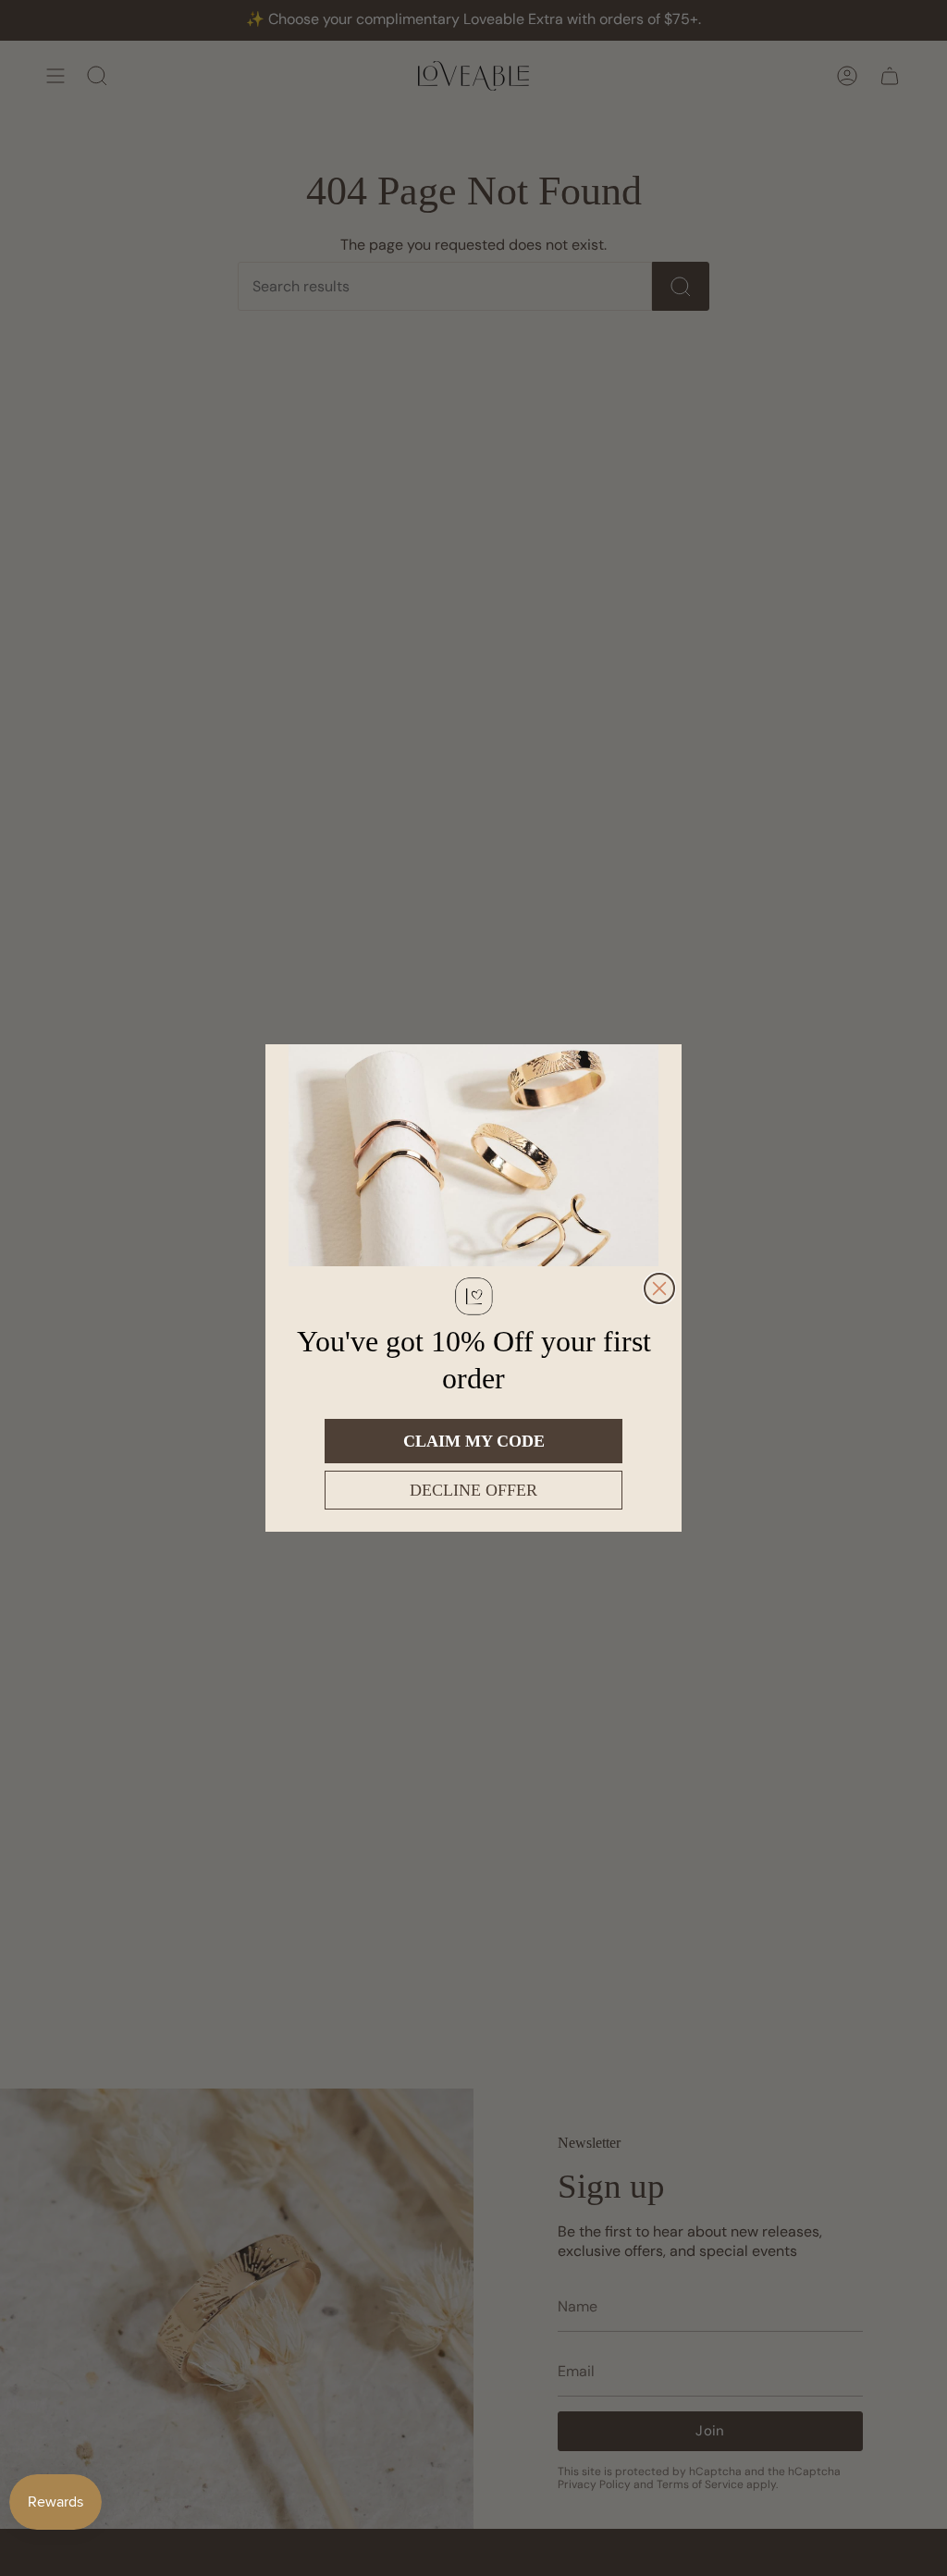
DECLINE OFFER (473, 1490)
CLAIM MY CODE (474, 1441)
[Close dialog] (659, 1288)
